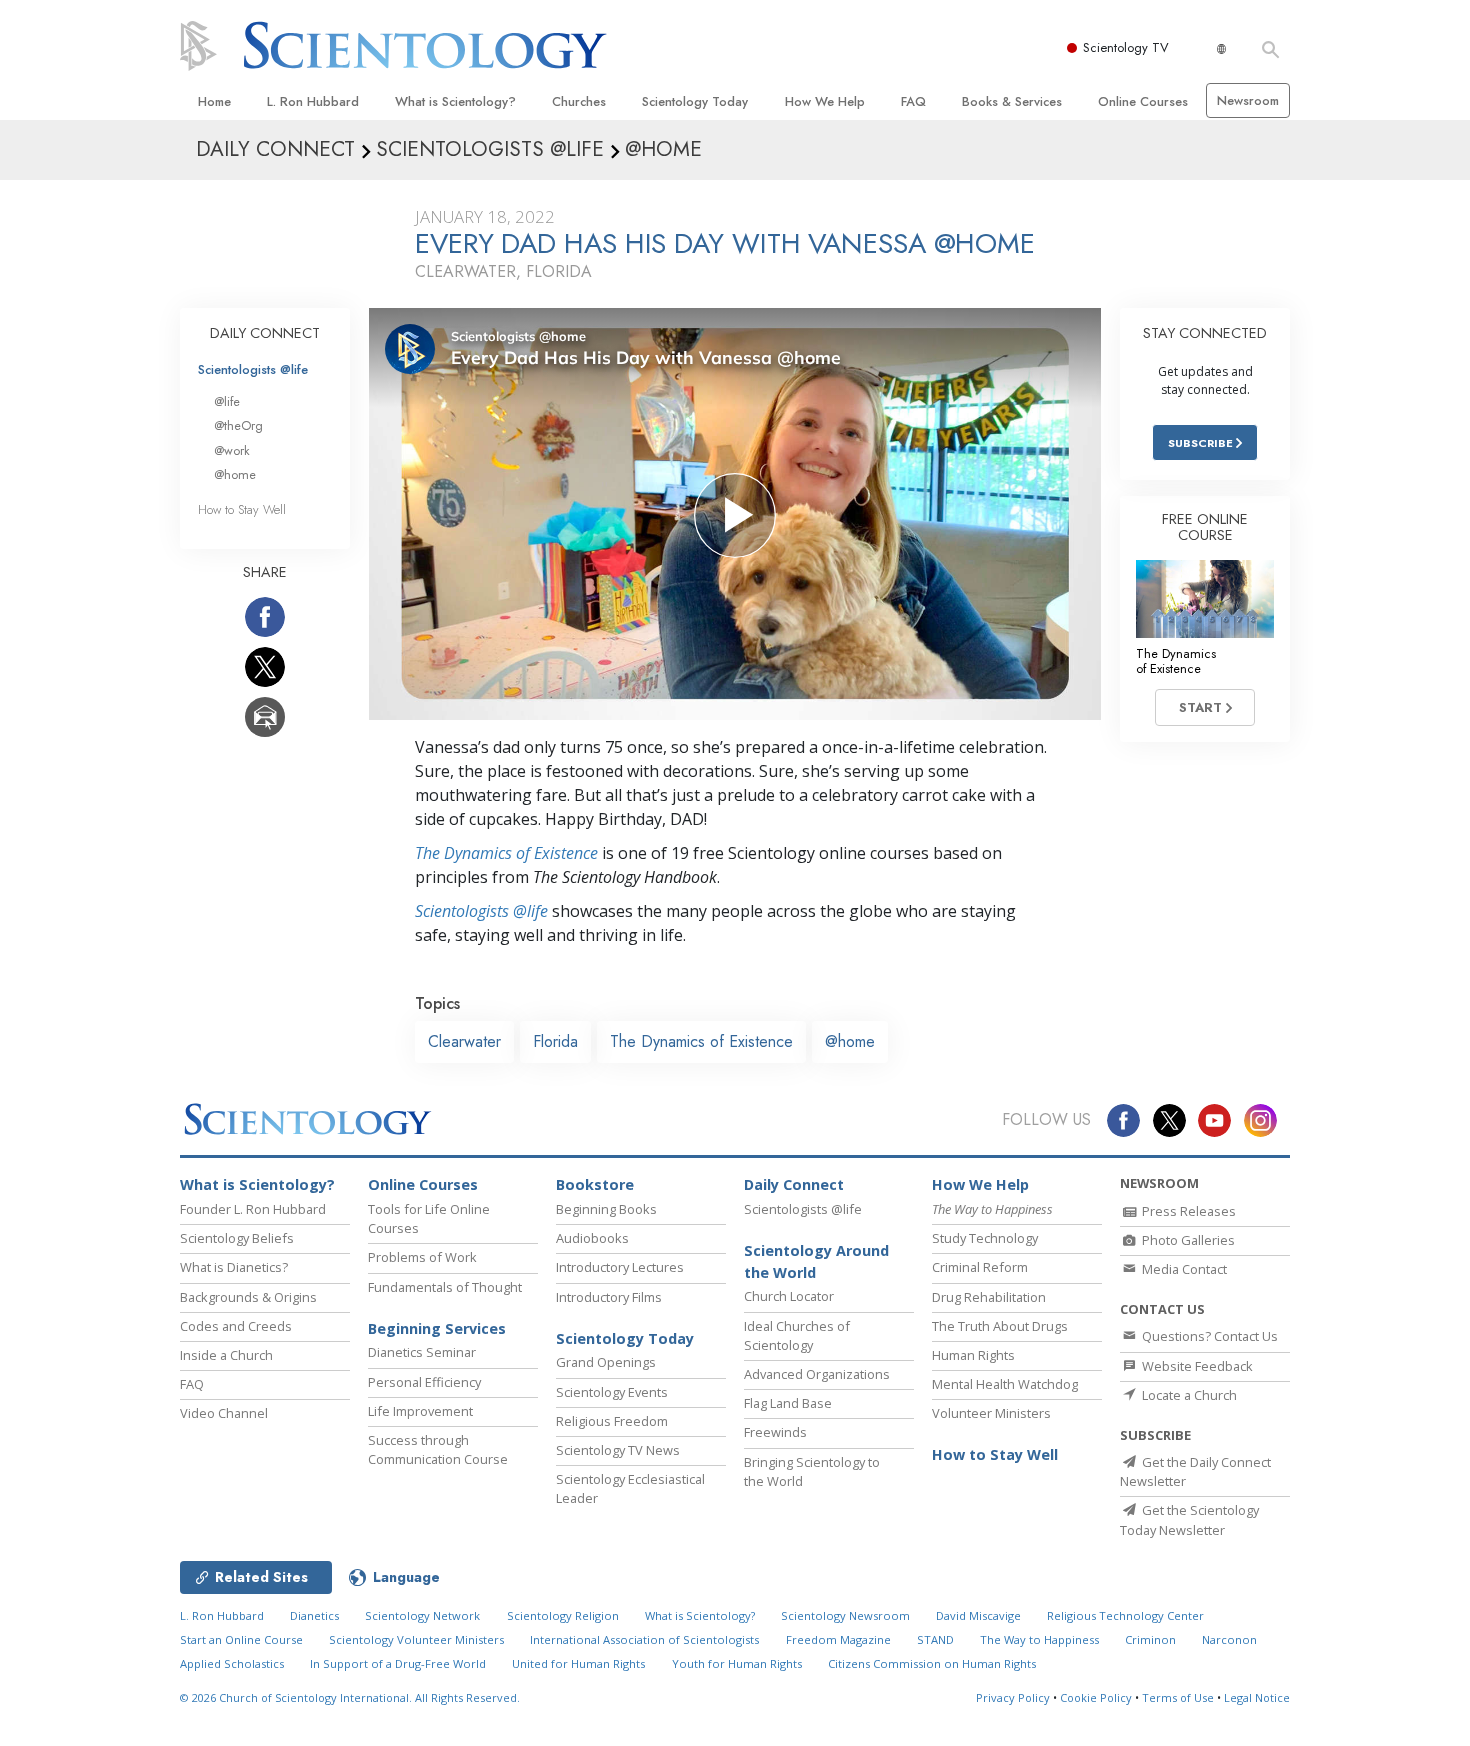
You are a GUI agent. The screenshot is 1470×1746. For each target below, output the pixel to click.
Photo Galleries (1187, 1240)
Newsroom (1248, 100)
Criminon (1150, 1639)
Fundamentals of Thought (445, 1287)
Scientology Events (612, 1392)
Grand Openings (606, 1362)
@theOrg (238, 425)
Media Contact (1183, 1269)
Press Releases (1187, 1211)
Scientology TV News (618, 1450)
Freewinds (775, 1432)
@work (232, 450)
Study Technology (985, 1238)
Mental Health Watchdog (1005, 1384)
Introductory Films (609, 1297)
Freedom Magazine (838, 1639)
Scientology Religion (563, 1615)
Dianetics (314, 1615)
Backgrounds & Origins (248, 1297)
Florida (555, 1041)
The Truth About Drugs (1000, 1326)
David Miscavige (978, 1615)
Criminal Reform (980, 1267)
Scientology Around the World (816, 1261)
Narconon (1229, 1639)
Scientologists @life (253, 369)
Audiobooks (592, 1238)
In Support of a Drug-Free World (398, 1663)
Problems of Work (422, 1257)
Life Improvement (420, 1411)
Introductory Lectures (620, 1267)
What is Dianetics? (234, 1267)
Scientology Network (422, 1615)
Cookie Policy (1096, 1697)
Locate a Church (1188, 1395)
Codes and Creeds (236, 1326)
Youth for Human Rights (737, 1663)
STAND (935, 1639)
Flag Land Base (788, 1403)
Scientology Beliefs (237, 1238)
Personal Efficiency (424, 1382)
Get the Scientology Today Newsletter (1189, 1519)
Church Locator (789, 1296)
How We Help (825, 101)
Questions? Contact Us (1208, 1336)
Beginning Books (606, 1209)
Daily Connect (794, 1184)
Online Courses (1143, 101)
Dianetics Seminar (422, 1352)
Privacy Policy (1013, 1697)
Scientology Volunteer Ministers (416, 1639)
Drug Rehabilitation (989, 1297)
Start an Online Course (241, 1639)
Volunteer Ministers (991, 1413)
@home (850, 1041)
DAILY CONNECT (265, 333)
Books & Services (1012, 101)
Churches (579, 101)
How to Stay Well (242, 509)
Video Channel (224, 1413)
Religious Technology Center (1125, 1615)
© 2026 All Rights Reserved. (350, 1697)
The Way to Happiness (1039, 1639)
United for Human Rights (578, 1663)
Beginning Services (437, 1328)
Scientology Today (695, 101)
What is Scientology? (455, 101)
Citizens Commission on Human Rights (932, 1663)
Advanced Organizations (817, 1374)
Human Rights (973, 1355)
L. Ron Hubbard (313, 101)
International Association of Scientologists (644, 1639)
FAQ (913, 101)
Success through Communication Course (438, 1449)
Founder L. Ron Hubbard (253, 1209)
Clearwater (464, 1041)
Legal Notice (1257, 1697)
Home (214, 101)
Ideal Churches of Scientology (797, 1335)
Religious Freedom (612, 1421)
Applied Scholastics (232, 1663)
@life (227, 401)
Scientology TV (1126, 47)
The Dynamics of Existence (506, 853)
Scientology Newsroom (845, 1615)
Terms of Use (1178, 1697)
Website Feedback (1196, 1366)
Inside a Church (226, 1355)
